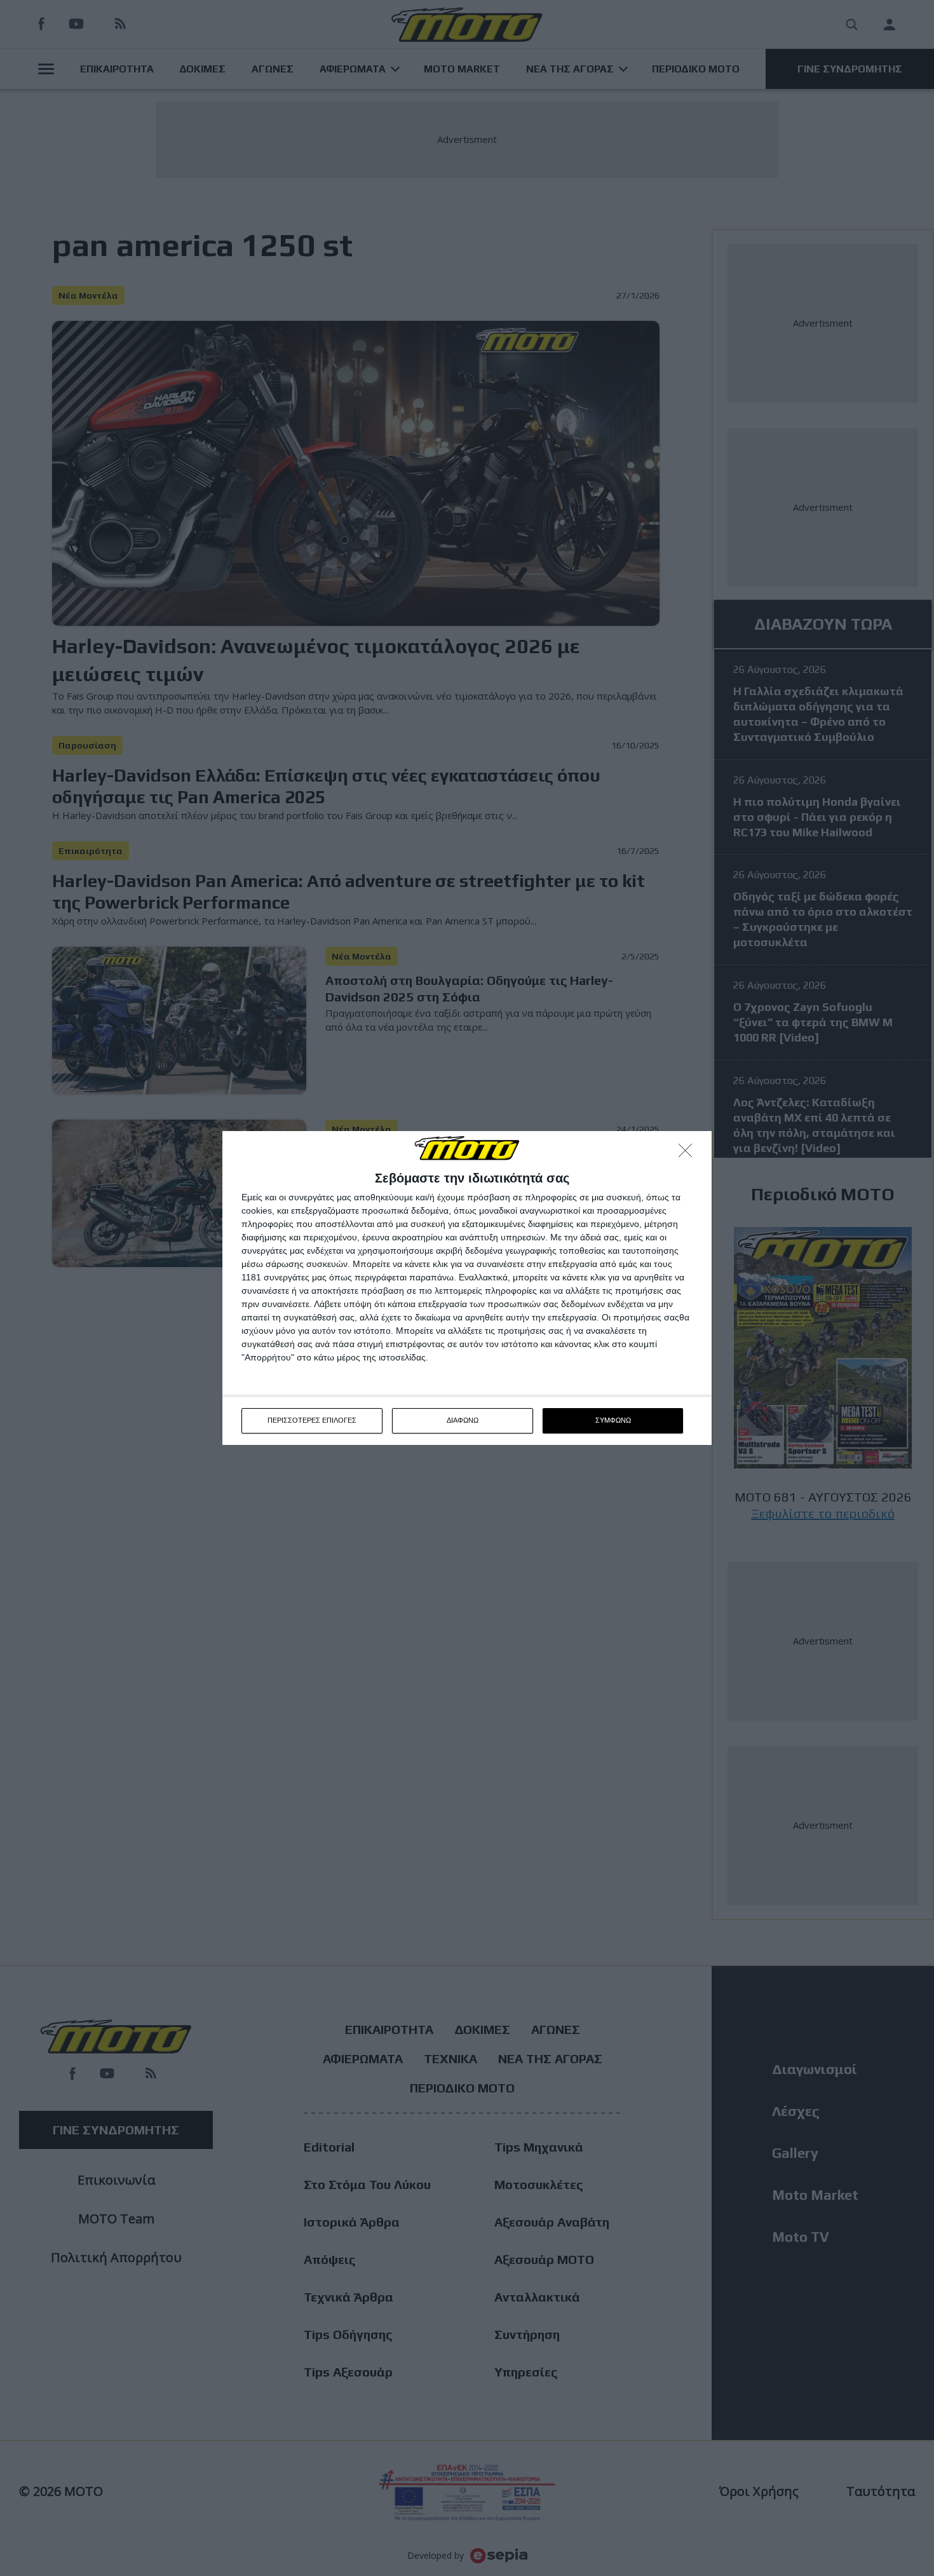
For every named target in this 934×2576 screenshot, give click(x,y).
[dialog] (467, 1288)
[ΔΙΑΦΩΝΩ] (689, 1154)
